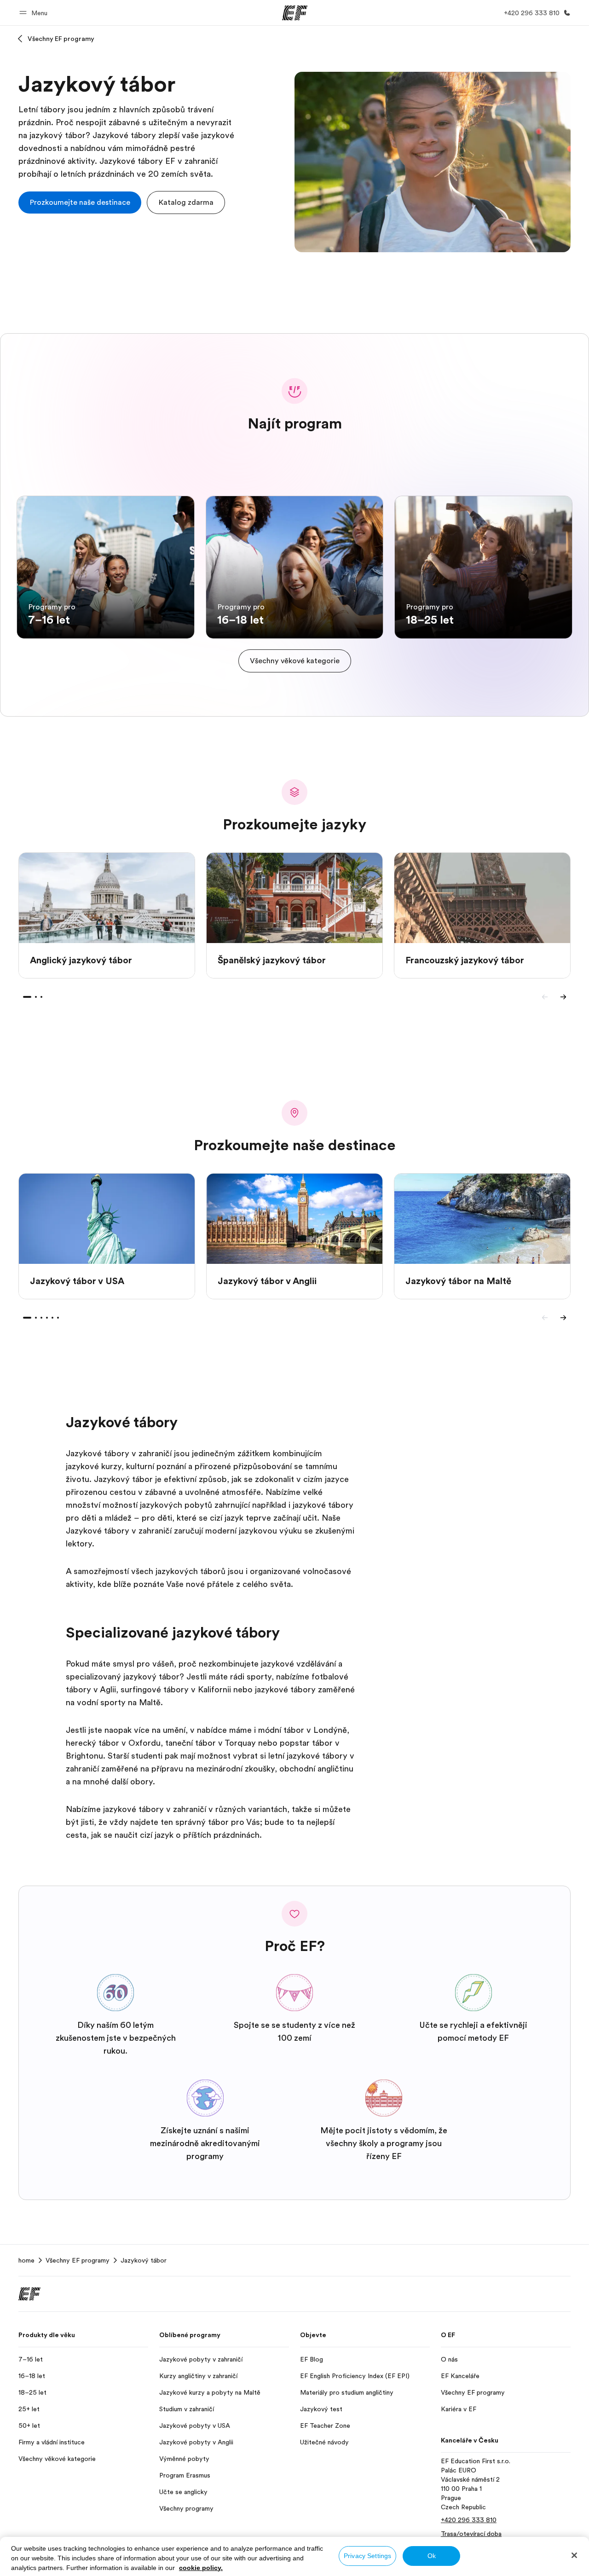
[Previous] (545, 997)
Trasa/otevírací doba (471, 2534)
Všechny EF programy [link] (78, 2260)
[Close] (574, 2555)
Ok (432, 2556)
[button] (35, 13)
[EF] (295, 13)
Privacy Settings (367, 2556)
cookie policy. (201, 2568)
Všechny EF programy (61, 39)
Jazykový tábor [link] (144, 2260)
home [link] (26, 2260)
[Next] (563, 997)
